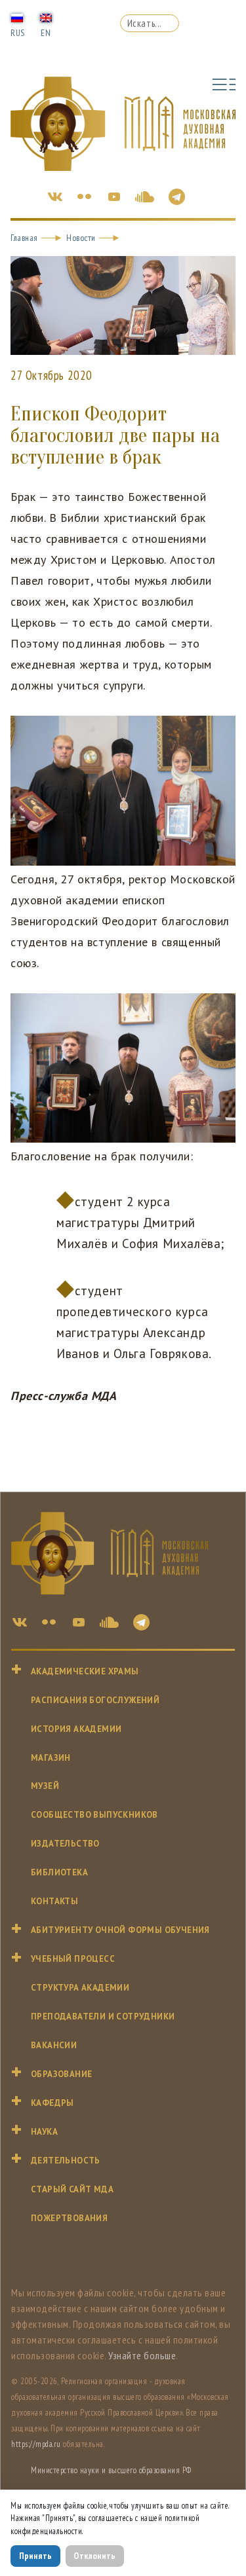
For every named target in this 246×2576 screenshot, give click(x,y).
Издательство (65, 1844)
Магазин (51, 1758)
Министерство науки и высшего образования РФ (111, 2470)
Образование (61, 2074)
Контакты (54, 1901)
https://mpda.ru (36, 2444)
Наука (44, 2132)
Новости (81, 238)
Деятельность (66, 2161)
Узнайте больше (142, 2355)
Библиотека (59, 1872)
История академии (76, 1729)
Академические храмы (85, 1671)
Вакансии (54, 2045)
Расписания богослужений (95, 1700)
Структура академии (80, 1988)
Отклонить (94, 2556)
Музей (45, 1786)
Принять (35, 2556)
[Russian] (17, 17)
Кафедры (52, 2103)
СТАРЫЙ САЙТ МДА (72, 2189)
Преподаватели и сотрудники (103, 2016)
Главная (24, 238)
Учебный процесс (73, 1959)
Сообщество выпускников (94, 1815)
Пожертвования (69, 2218)
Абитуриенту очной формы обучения (120, 1930)
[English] (46, 17)
